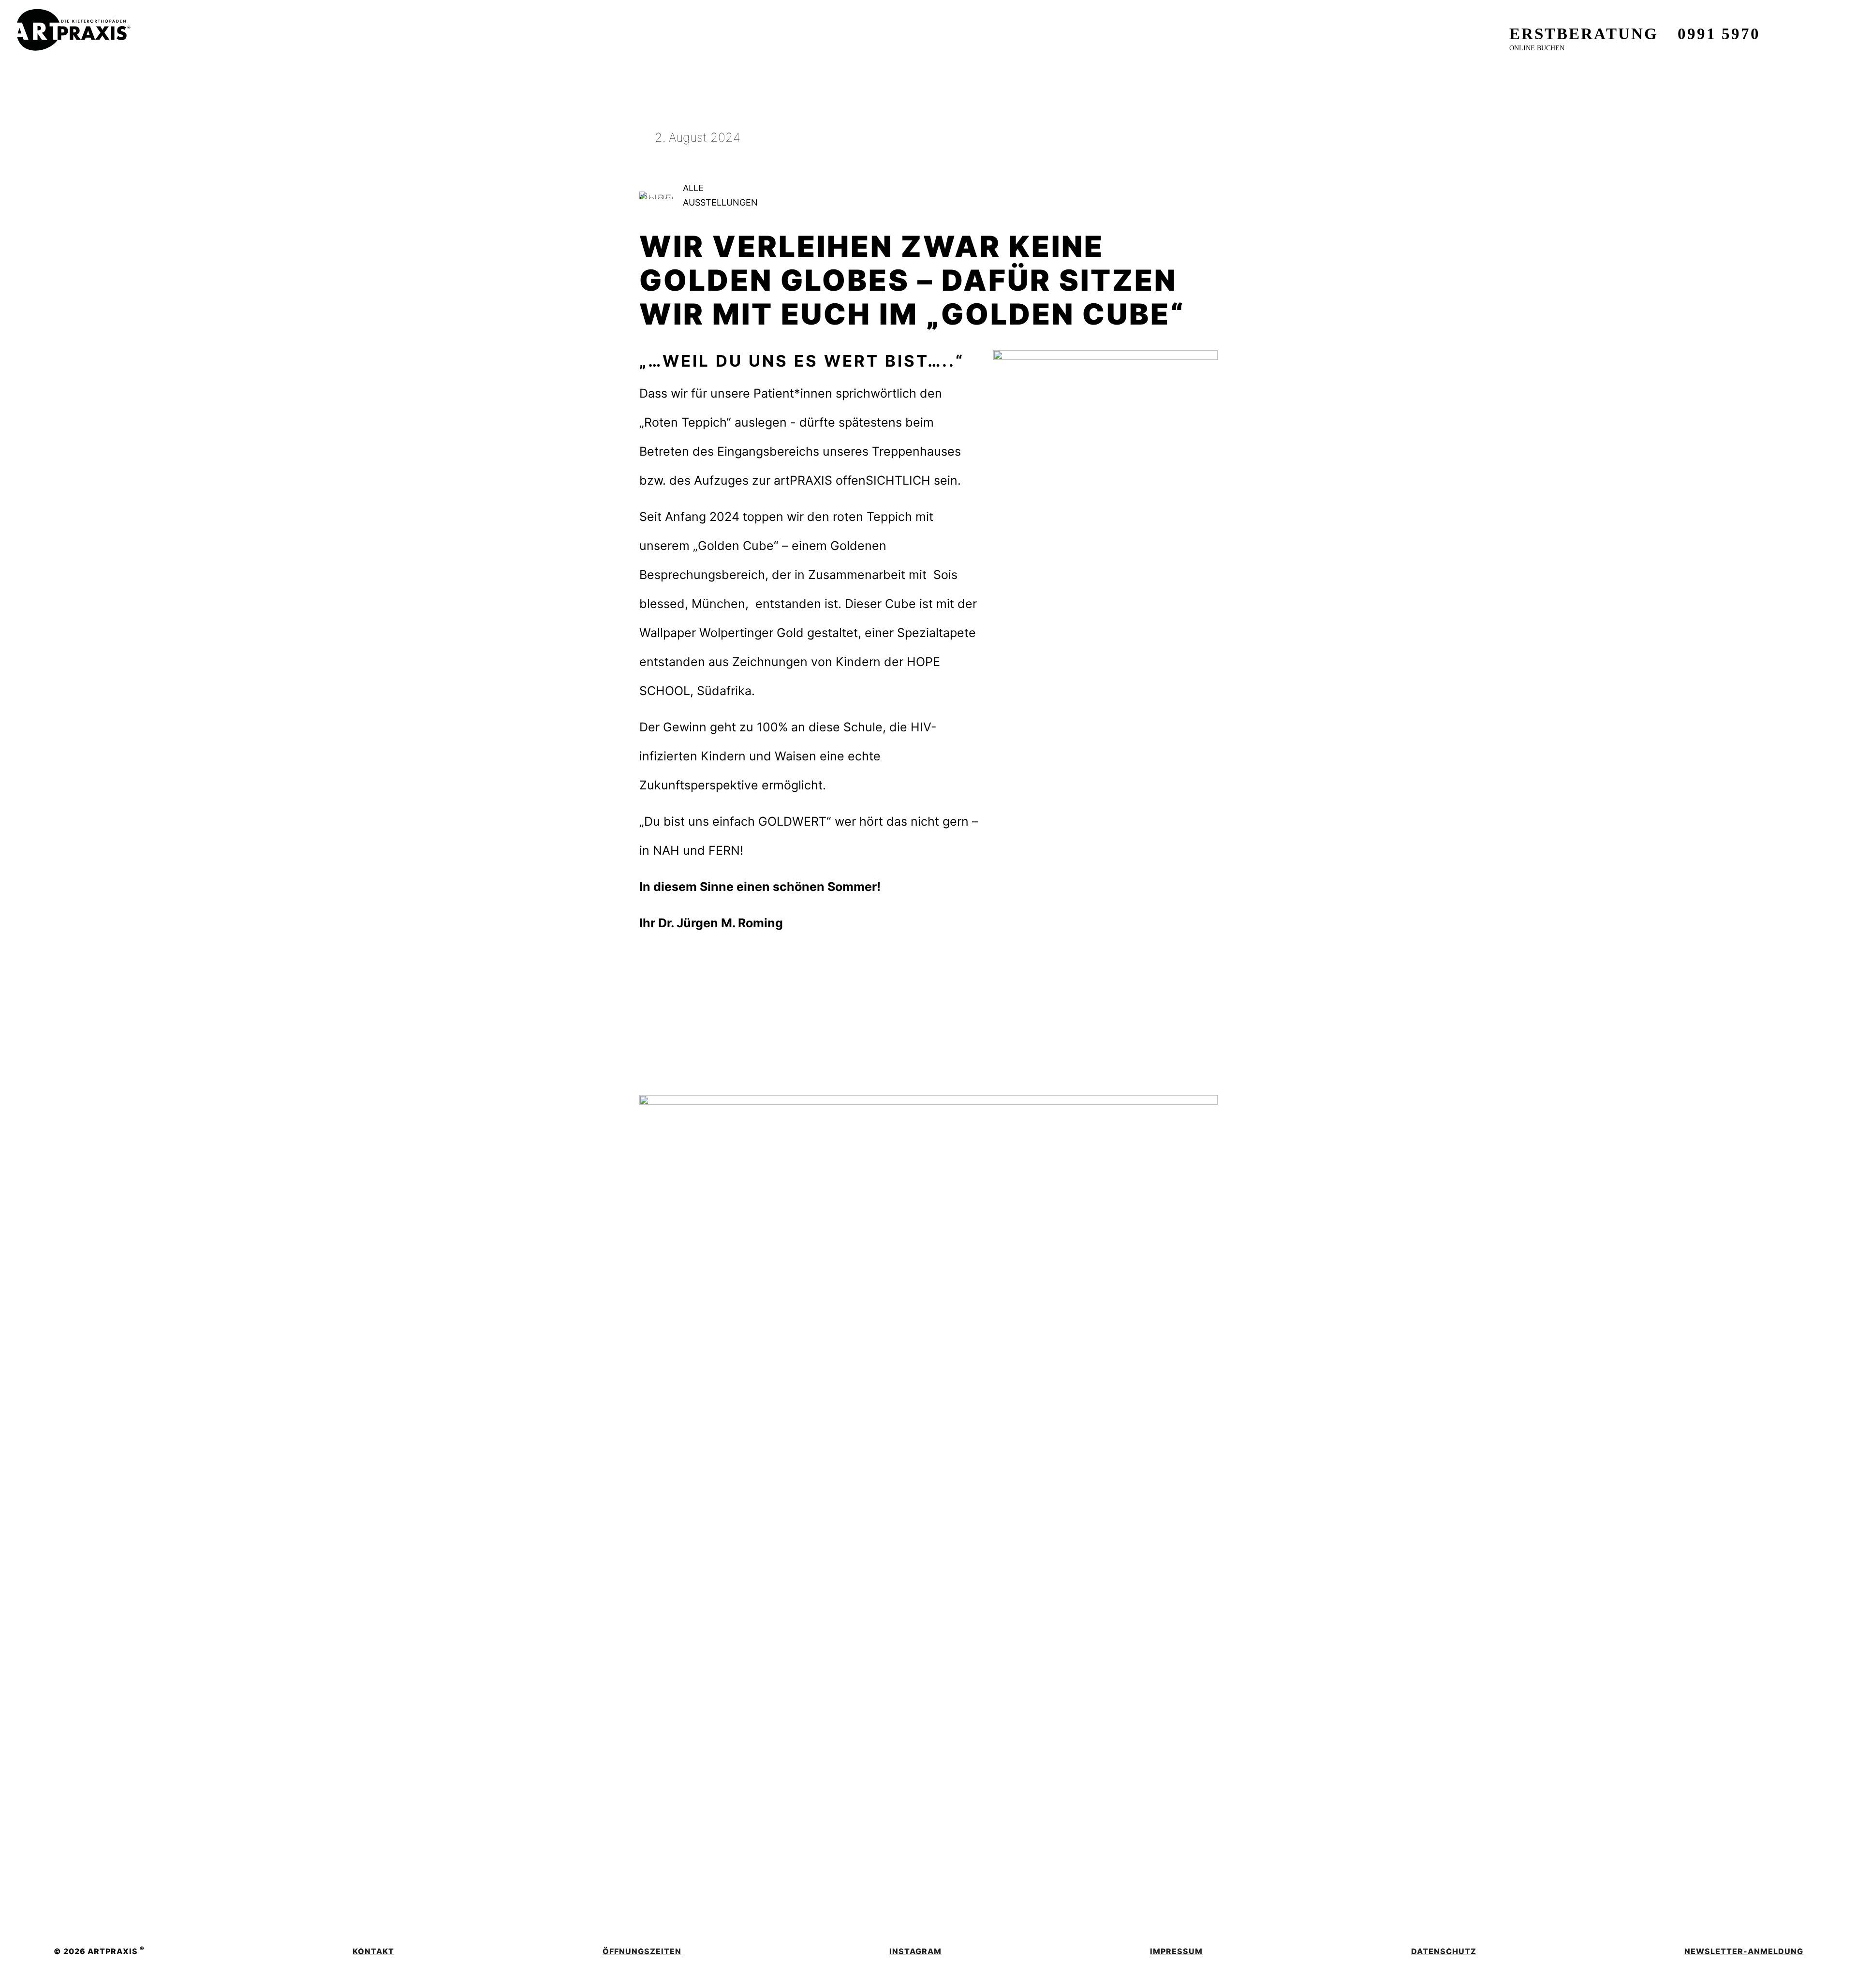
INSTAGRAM (915, 1951)
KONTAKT (373, 1951)
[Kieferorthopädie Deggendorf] (74, 21)
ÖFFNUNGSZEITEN (642, 1951)
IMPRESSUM (1176, 1951)
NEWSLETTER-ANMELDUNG (1744, 1951)
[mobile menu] (1823, 27)
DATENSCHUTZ (1444, 1951)
